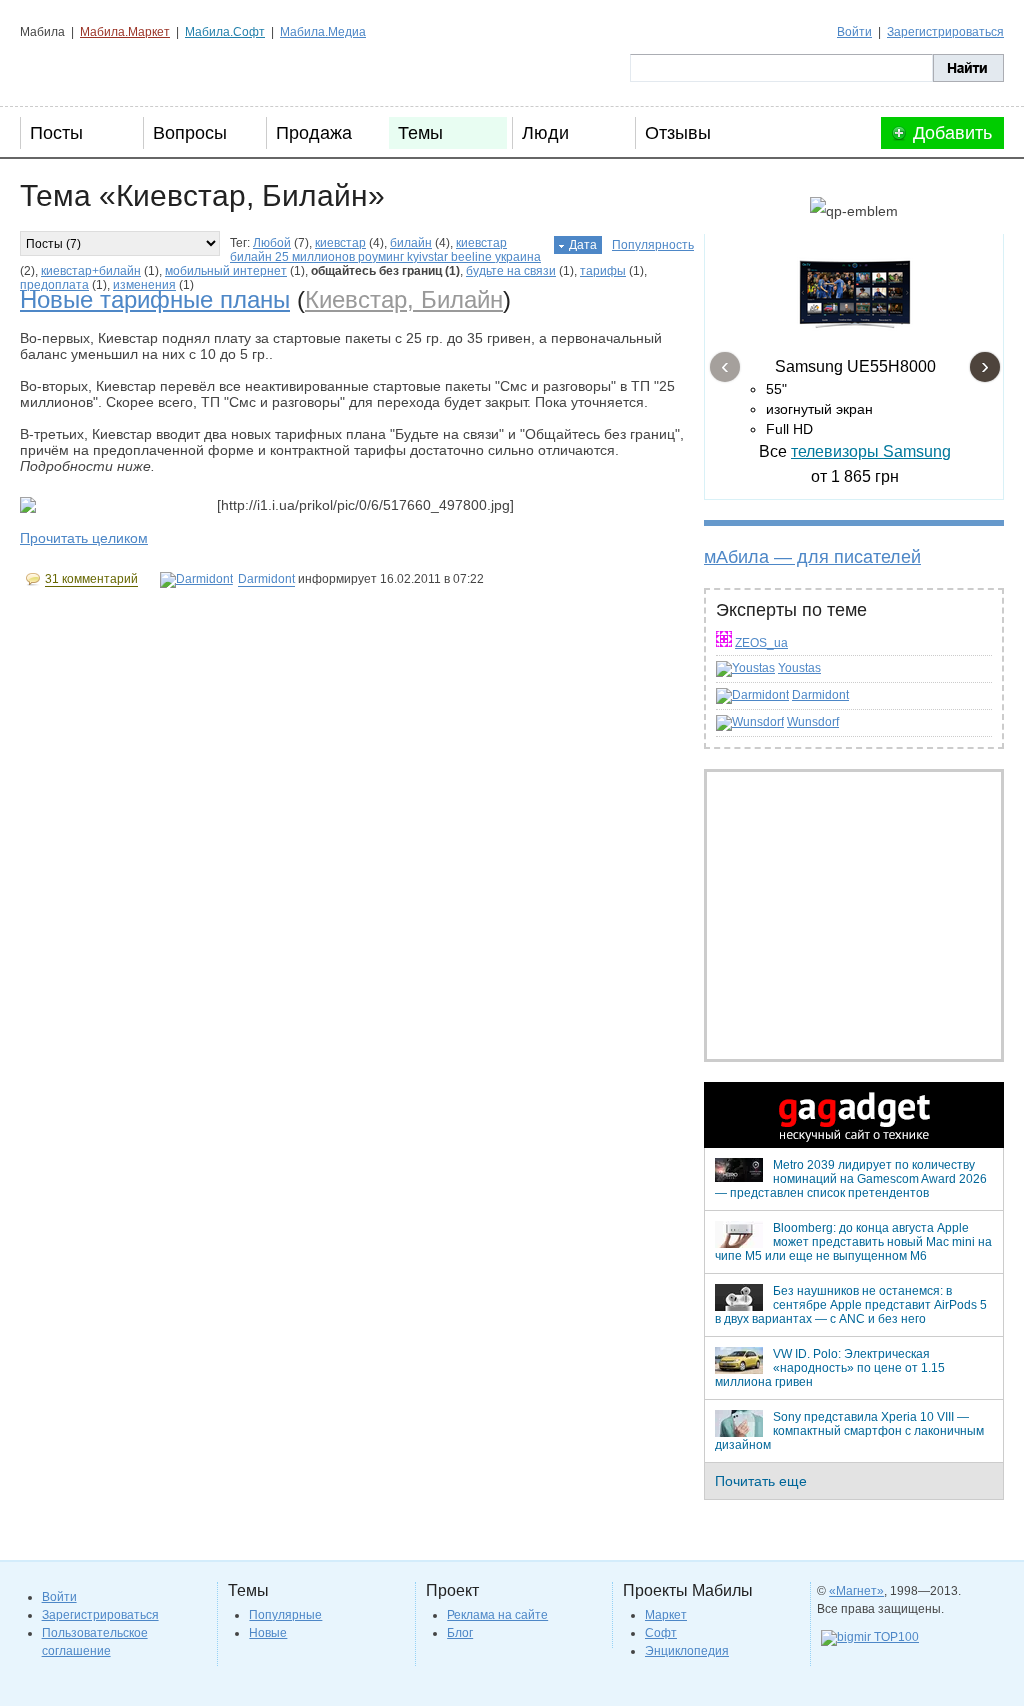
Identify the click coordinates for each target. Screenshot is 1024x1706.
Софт (661, 1633)
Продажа (314, 133)
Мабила (120, 68)
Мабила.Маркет (125, 32)
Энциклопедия (687, 1651)
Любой (272, 243)
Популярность (653, 245)
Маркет (666, 1615)
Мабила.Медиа (323, 32)
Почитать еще (761, 1481)
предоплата (54, 285)
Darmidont (820, 695)
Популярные (285, 1615)
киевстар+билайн (91, 271)
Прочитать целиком (84, 538)
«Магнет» (856, 1591)
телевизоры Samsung (871, 451)
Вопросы (190, 133)
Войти (854, 32)
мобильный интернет (226, 271)
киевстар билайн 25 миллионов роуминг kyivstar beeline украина (385, 250)
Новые (268, 1633)
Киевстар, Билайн (404, 299)
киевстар (340, 243)
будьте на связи (511, 271)
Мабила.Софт (225, 32)
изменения (144, 285)
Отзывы (678, 133)
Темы (420, 133)
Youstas (799, 668)
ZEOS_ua (761, 643)
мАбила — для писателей (812, 557)
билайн (411, 243)
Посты (56, 133)
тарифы (603, 271)
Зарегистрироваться (945, 32)
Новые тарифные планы (155, 299)
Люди (545, 133)
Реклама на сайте (497, 1615)
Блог (460, 1633)
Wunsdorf (813, 722)
